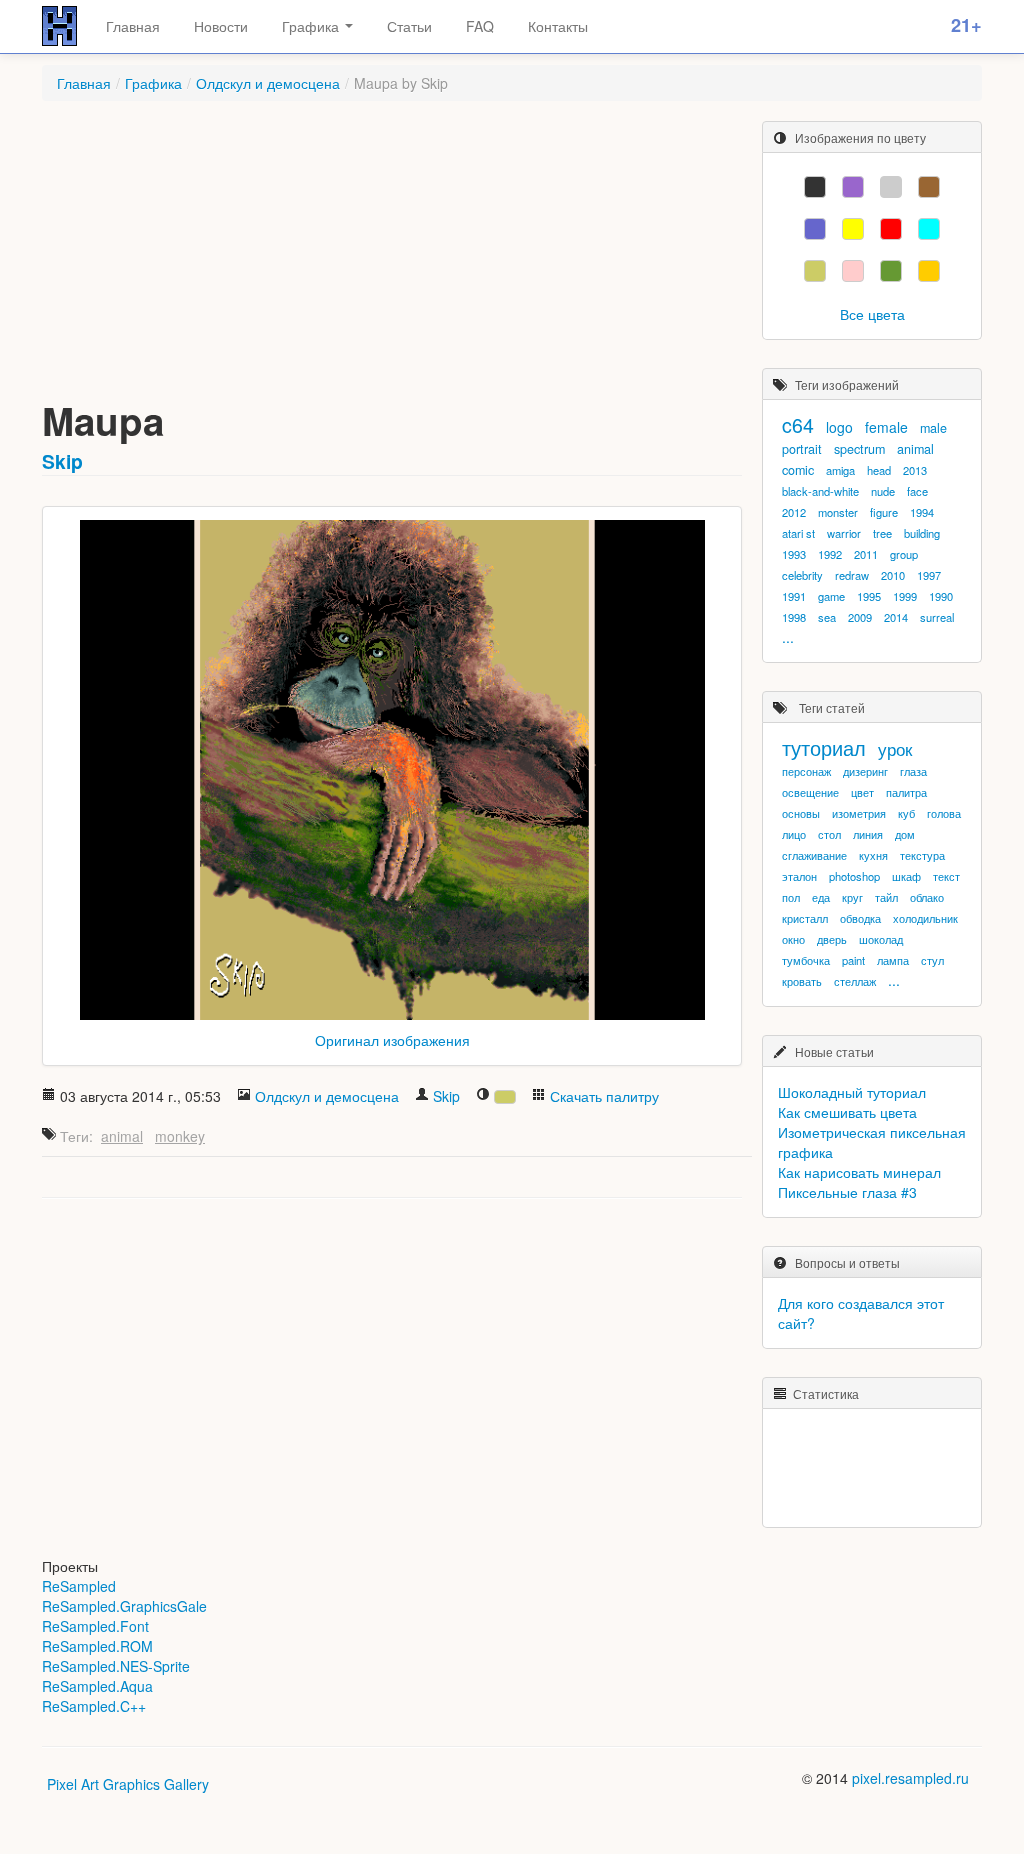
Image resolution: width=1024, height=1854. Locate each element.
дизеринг (865, 771)
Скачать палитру (604, 1096)
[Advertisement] (392, 261)
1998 (794, 617)
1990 (941, 596)
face (917, 491)
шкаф (906, 876)
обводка (860, 918)
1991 (794, 596)
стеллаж (855, 981)
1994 (922, 512)
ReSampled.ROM (97, 1646)
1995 (869, 596)
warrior (844, 533)
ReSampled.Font (95, 1626)
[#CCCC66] (815, 271)
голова (944, 813)
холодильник (925, 918)
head (879, 470)
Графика (312, 26)
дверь (832, 939)
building (922, 533)
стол (829, 834)
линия (868, 834)
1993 (794, 554)
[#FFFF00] (853, 229)
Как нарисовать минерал (859, 1172)
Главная (133, 26)
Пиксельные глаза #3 (847, 1192)
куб (906, 813)
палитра (906, 792)
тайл (886, 897)
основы (801, 813)
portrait (802, 449)
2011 (866, 554)
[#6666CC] (815, 229)
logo (839, 427)
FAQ (480, 26)
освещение (810, 792)
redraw (852, 575)
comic (798, 470)
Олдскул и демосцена (268, 83)
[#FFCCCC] (853, 271)
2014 (896, 617)
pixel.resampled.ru (910, 1778)
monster (838, 512)
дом (905, 834)
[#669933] (891, 271)
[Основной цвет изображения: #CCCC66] (505, 1097)
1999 (905, 596)
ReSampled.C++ (94, 1706)
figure (884, 512)
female (886, 427)
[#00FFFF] (929, 229)
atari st (798, 533)
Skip (62, 461)
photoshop (854, 876)
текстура (922, 855)
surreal (937, 617)
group (904, 554)
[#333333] (815, 187)
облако (927, 897)
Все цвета (872, 314)
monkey (180, 1136)
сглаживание (814, 855)
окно (793, 939)
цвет (862, 792)
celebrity (802, 575)
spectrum (859, 449)
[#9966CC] (853, 187)
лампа (893, 960)
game (831, 596)
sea (827, 617)
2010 (893, 575)
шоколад (881, 939)
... (788, 637)
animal (122, 1136)
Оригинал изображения (392, 1040)
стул (932, 960)
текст (946, 876)
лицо (794, 834)
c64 (798, 424)
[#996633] (929, 187)
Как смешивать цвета (847, 1112)
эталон (799, 876)
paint (853, 960)
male (933, 428)
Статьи (409, 26)
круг (852, 897)
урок (895, 749)
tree (882, 533)
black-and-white (820, 491)
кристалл (805, 918)
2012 (794, 512)
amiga (840, 470)
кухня (873, 855)
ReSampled (79, 1586)
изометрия (859, 813)
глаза (913, 771)
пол (791, 897)
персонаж (806, 771)
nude (883, 491)
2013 (915, 470)
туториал (824, 747)
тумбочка (806, 960)
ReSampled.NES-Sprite (116, 1666)
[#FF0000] (891, 229)
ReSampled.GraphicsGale (124, 1606)
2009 (860, 617)
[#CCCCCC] (891, 187)
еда (821, 897)
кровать (802, 981)
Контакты (558, 26)
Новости (221, 26)
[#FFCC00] (929, 271)
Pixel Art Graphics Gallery (128, 1784)
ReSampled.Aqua (97, 1686)
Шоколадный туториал (852, 1092)
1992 (830, 554)
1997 (929, 575)
